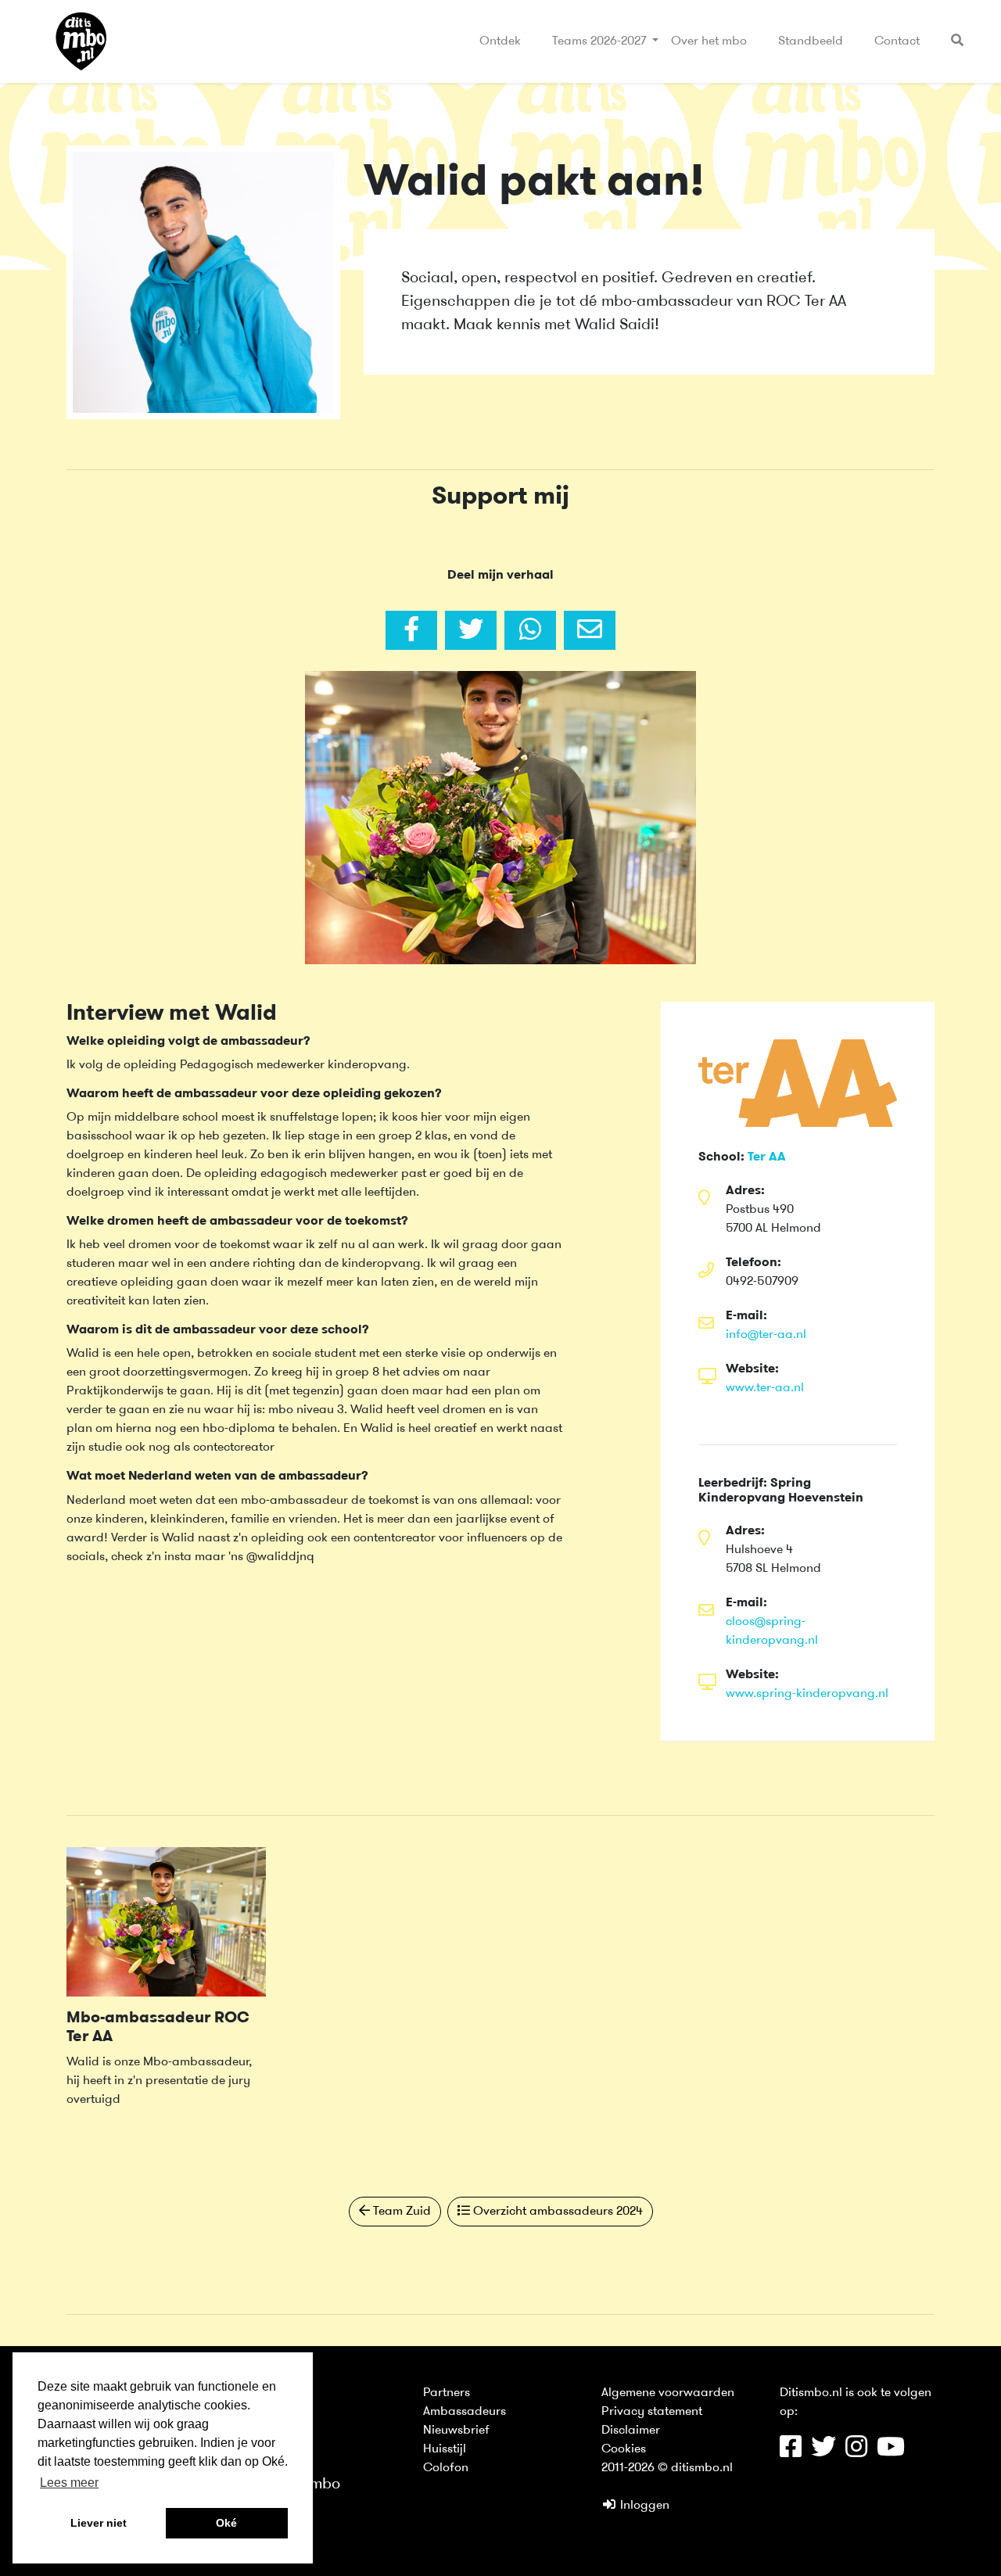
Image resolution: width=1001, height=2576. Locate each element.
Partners (447, 2393)
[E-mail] (590, 630)
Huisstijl (445, 2449)
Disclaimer (631, 2431)
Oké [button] (226, 2523)
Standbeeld (811, 41)
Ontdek (500, 41)
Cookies (624, 2449)
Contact (897, 41)
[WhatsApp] (530, 630)
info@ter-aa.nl (766, 1335)
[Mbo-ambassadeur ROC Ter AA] (166, 1921)
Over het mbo (709, 41)
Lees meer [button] (69, 2483)
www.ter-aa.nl (765, 1388)
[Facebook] (411, 630)
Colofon (446, 2468)
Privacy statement (652, 2412)
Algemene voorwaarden (668, 2393)
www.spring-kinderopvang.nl (807, 1694)
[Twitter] (471, 630)
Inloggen (643, 2506)
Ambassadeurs (465, 2412)
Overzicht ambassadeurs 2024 (556, 2212)
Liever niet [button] (99, 2523)
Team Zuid (400, 2212)
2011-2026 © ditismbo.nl (667, 2468)
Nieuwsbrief (456, 2431)
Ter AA (767, 1157)
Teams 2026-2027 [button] (601, 41)
